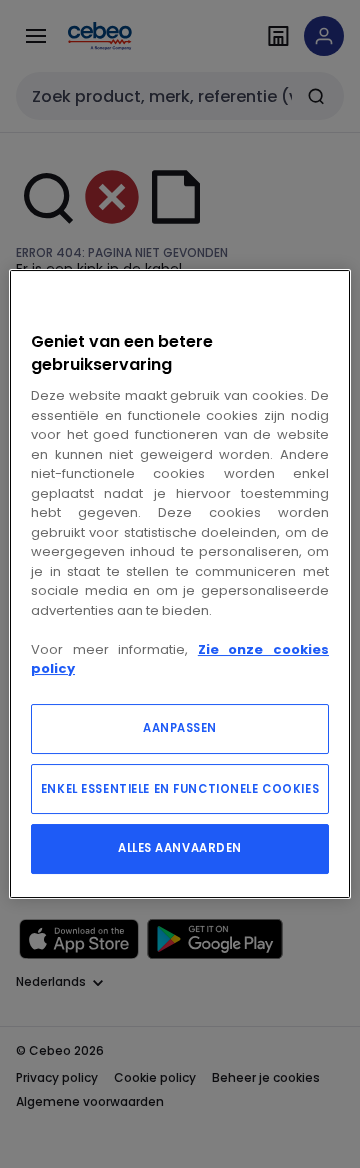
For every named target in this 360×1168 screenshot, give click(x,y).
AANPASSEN (180, 728)
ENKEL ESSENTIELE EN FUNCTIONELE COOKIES (180, 789)
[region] (180, 584)
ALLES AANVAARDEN (180, 848)
